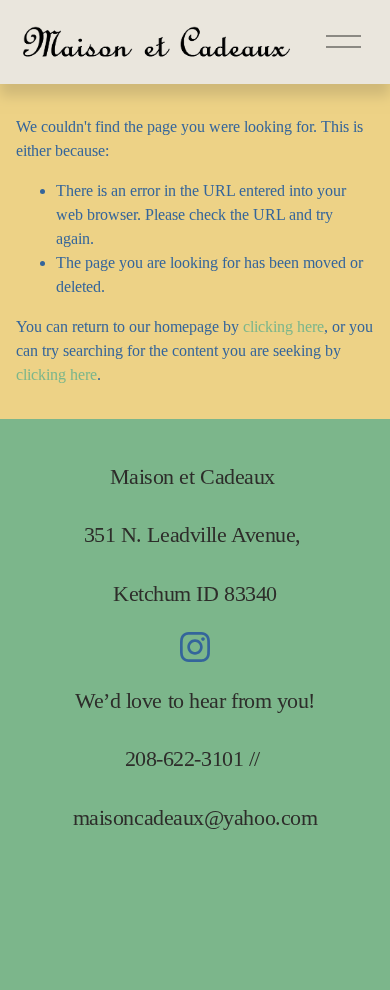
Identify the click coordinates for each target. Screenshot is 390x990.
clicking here (283, 326)
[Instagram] (195, 647)
